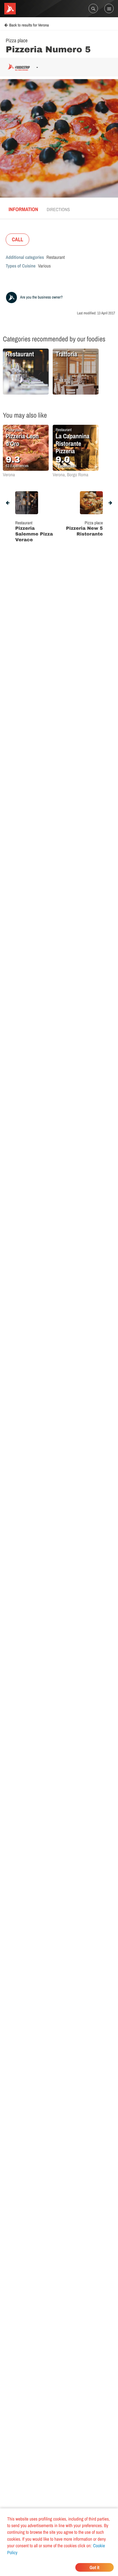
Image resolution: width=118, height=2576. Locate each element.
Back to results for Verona (29, 25)
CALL (17, 239)
